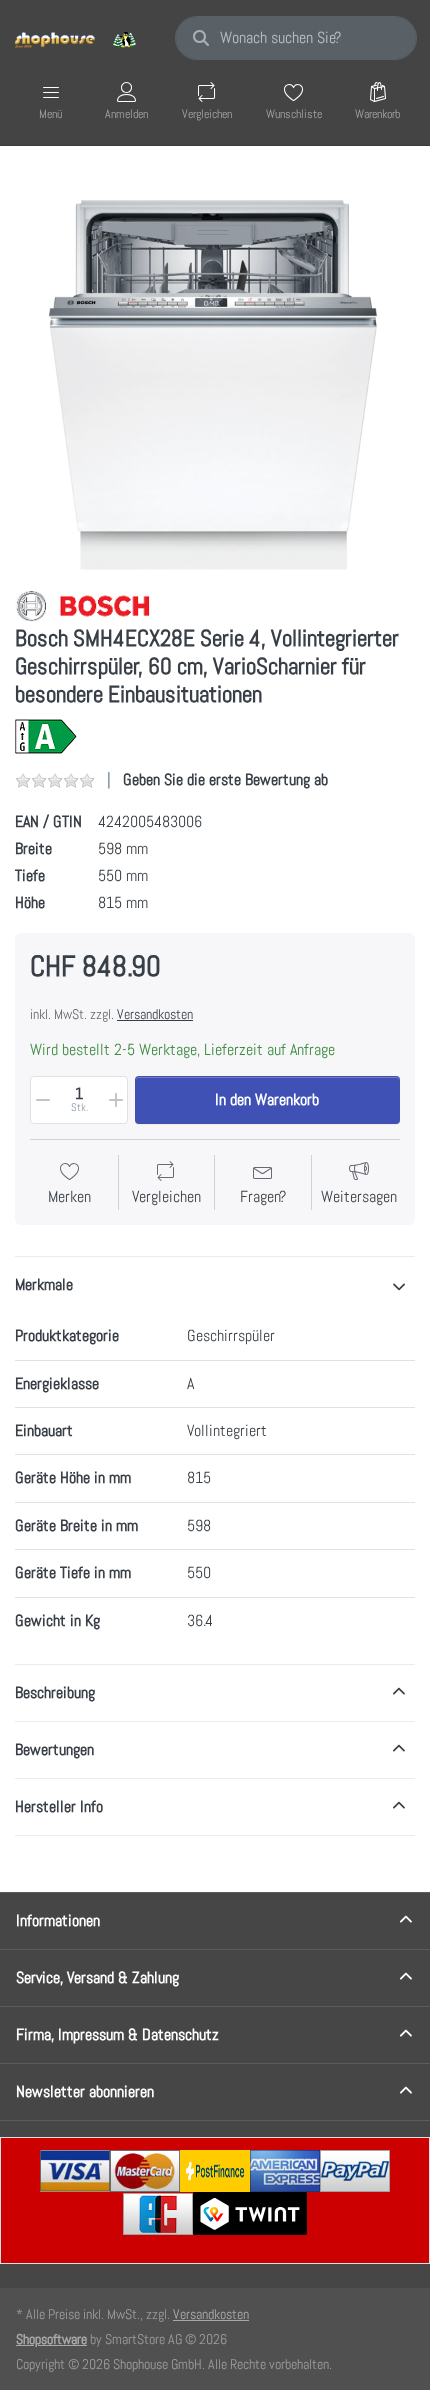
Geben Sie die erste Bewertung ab (225, 779)
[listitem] (215, 370)
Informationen (58, 1920)
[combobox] (296, 38)
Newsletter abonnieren (85, 2091)
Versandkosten (155, 1014)
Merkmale (44, 1284)
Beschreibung (55, 1692)
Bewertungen (54, 1749)
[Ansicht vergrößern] (215, 370)
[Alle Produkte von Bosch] (82, 604)
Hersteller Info (59, 1806)
